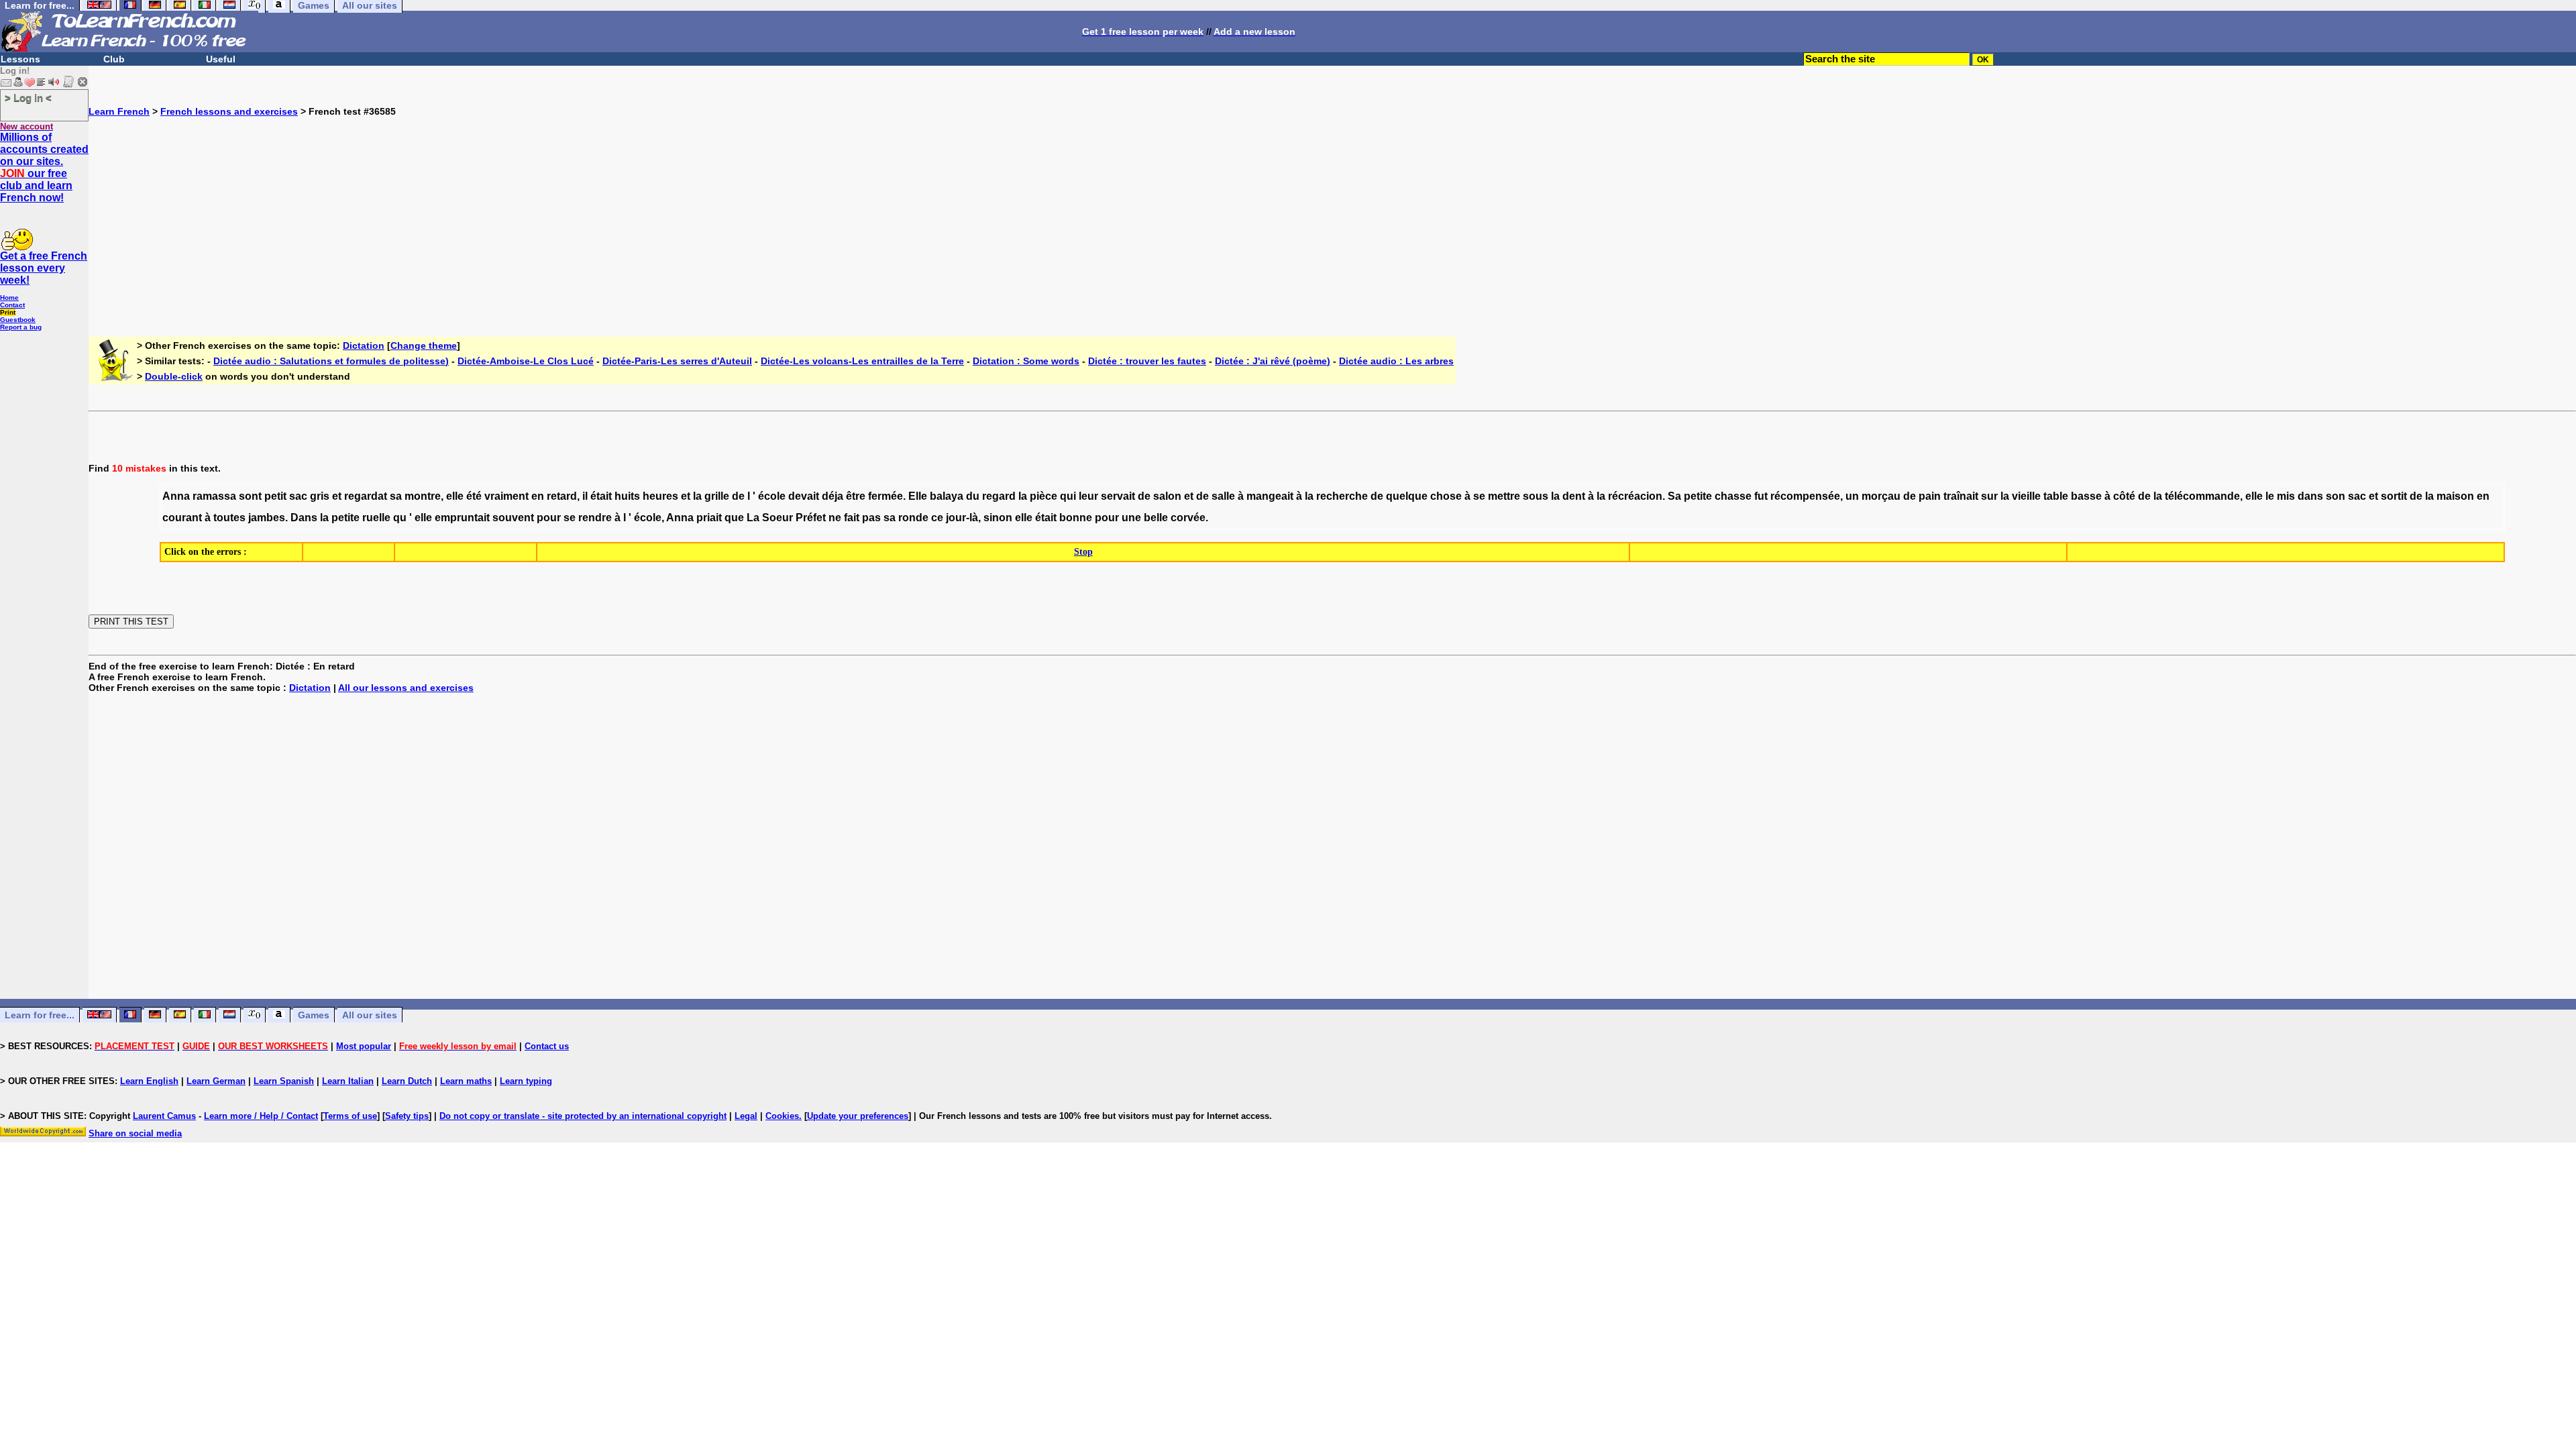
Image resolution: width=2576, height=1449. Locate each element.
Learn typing (526, 1081)
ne (835, 518)
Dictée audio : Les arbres (1396, 361)
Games (314, 1015)
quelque (1407, 496)
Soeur (777, 518)
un (1852, 496)
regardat (366, 496)
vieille (2026, 496)
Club (114, 59)
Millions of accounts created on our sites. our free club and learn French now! (44, 167)
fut (1761, 496)
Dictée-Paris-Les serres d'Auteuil (677, 361)
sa (396, 496)
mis (2286, 496)
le (2270, 496)
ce (937, 518)
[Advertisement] (1332, 211)
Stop (1083, 552)
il (585, 496)
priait (709, 518)
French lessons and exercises (229, 111)
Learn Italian (348, 1081)
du (973, 496)
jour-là (962, 518)
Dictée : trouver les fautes (1147, 361)
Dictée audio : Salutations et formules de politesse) (331, 361)
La (753, 518)
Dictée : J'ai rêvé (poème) (1273, 361)
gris (320, 496)
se (1479, 496)
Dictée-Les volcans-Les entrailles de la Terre (862, 361)
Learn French (119, 111)
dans (2310, 496)
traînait (1961, 496)
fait (852, 518)
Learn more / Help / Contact (261, 1116)
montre (423, 496)
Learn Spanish (284, 1081)
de (738, 496)
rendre (595, 518)
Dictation (364, 345)
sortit (2394, 496)
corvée (1188, 518)
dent (1574, 496)
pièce (1043, 496)
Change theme (424, 345)
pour (549, 518)
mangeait (1270, 496)
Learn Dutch (407, 1081)
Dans (304, 518)
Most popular (364, 1046)
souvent (513, 518)
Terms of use (350, 1116)
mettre (1504, 496)
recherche (1342, 496)
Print (8, 312)
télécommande (2202, 496)
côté (2124, 496)
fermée (885, 496)
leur (1088, 496)
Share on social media (135, 1133)
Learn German (216, 1081)
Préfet (811, 518)
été (474, 496)
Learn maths (466, 1081)
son (2336, 496)
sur (1989, 496)
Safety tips (407, 1116)
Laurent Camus (164, 1116)
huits (627, 496)
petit (275, 496)
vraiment (506, 496)
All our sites (370, 1015)
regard (999, 496)
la (697, 496)
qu (400, 518)
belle (1156, 518)
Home (9, 298)
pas (871, 518)
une (1131, 518)
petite (1698, 496)
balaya (947, 496)
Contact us (547, 1046)
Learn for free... (40, 1015)
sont (250, 496)
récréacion (1635, 496)
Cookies (782, 1116)
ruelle (376, 518)
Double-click (174, 376)
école (772, 496)
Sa (1674, 496)
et (337, 496)
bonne (1076, 518)
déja (833, 496)
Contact (12, 305)
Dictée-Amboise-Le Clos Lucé (526, 361)
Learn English (149, 1081)
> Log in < (28, 98)
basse (2086, 496)
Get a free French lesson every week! (44, 268)
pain (1930, 496)
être (856, 496)
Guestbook (18, 320)
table (2056, 496)
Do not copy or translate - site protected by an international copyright (583, 1116)
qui (1068, 496)
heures (660, 496)
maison (2455, 496)
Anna (176, 496)
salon (1167, 496)
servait (1118, 496)
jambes (267, 518)
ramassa (214, 496)
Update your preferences (858, 1116)
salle (1223, 496)
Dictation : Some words (1026, 361)
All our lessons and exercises (406, 688)
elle (455, 496)
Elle (918, 496)
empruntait (462, 518)
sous (1536, 496)
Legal (746, 1116)
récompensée (1805, 496)
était (601, 496)
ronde (913, 518)
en (538, 496)
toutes (229, 518)
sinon (998, 518)
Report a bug (21, 327)
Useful (221, 59)
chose (1446, 496)
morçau (1881, 496)
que (734, 518)
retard (562, 496)
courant (182, 518)
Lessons (20, 59)
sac (298, 496)
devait (804, 496)
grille (717, 496)
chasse (1733, 496)
